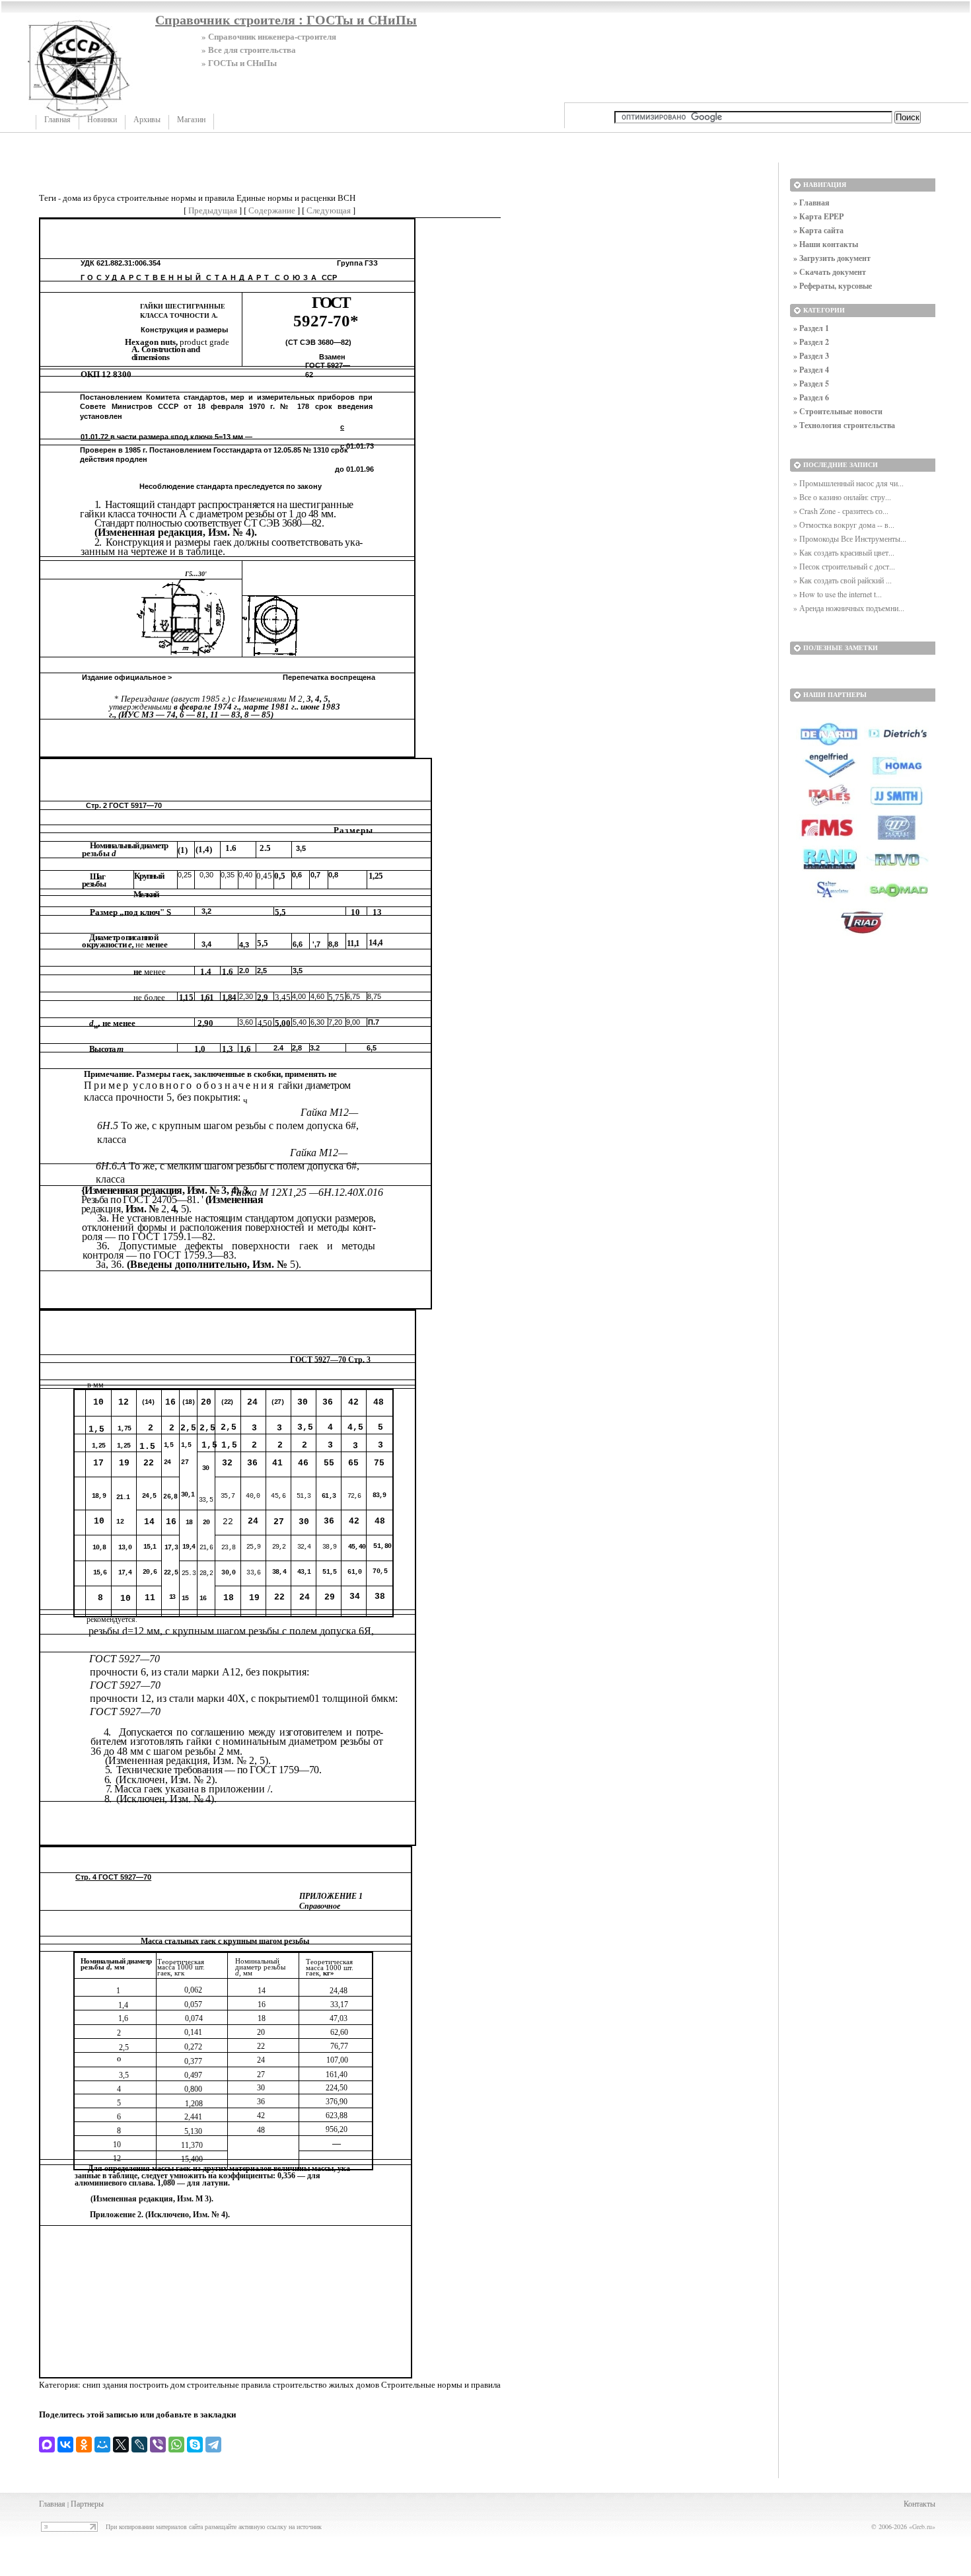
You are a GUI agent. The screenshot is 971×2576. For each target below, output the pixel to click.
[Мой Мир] (102, 2445)
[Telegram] (213, 2445)
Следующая (329, 210)
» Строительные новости (838, 411)
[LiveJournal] (139, 2445)
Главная (57, 120)
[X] (121, 2445)
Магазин (191, 120)
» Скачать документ (830, 272)
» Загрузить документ (832, 258)
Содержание (272, 210)
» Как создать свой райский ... (843, 580)
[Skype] (195, 2445)
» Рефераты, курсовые (833, 286)
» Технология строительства (844, 425)
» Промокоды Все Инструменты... (850, 538)
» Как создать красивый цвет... (844, 552)
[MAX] (47, 2445)
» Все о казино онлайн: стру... (842, 497)
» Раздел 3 (811, 356)
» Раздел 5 (811, 384)
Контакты (919, 2503)
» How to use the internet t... (838, 594)
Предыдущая (213, 210)
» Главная (811, 202)
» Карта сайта (818, 230)
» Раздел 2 (811, 342)
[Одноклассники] (84, 2445)
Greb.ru (922, 2526)
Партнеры (87, 2503)
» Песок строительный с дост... (844, 566)
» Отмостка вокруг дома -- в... (844, 525)
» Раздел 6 (811, 397)
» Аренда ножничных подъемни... (849, 608)
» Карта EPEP (818, 216)
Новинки (102, 120)
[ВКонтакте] (65, 2445)
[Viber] (158, 2445)
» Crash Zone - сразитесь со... (841, 511)
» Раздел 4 (811, 370)
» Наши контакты (826, 244)
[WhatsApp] (176, 2445)
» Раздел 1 (811, 328)
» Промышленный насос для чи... (848, 483)
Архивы (147, 120)
